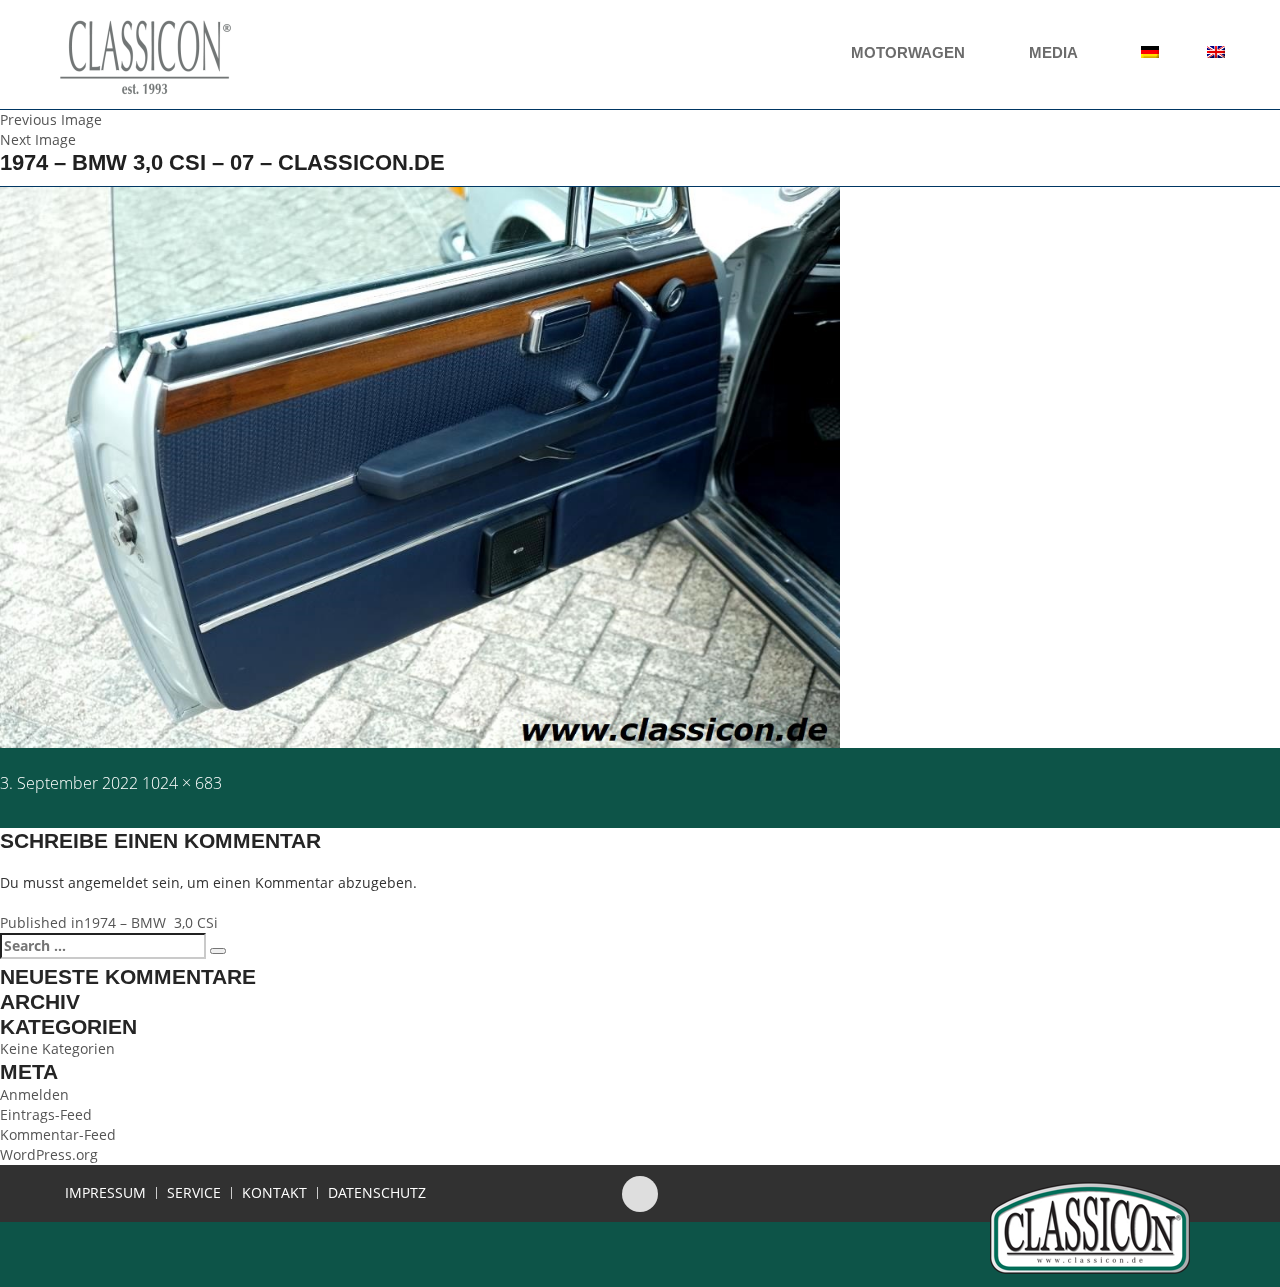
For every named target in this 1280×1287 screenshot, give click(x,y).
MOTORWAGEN (910, 52)
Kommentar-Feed (58, 1134)
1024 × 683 (182, 783)
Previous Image (51, 119)
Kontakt (274, 1193)
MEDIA (1055, 52)
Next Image (38, 139)
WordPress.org (49, 1154)
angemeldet (108, 882)
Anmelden (34, 1094)
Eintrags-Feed (46, 1114)
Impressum (105, 1193)
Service (194, 1193)
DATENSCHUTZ (377, 1193)
